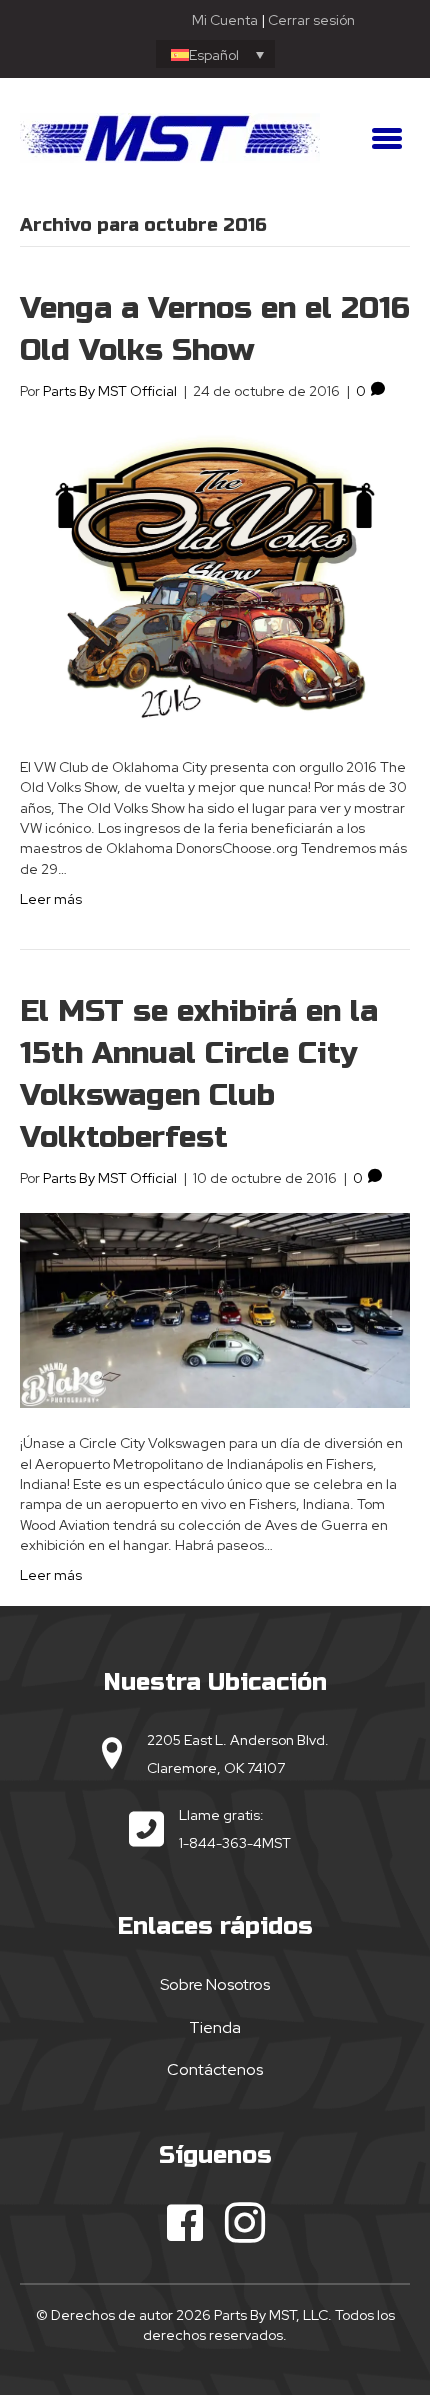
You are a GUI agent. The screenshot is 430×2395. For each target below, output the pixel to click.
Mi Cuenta (225, 20)
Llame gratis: (221, 1815)
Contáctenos (215, 2069)
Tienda (215, 2027)
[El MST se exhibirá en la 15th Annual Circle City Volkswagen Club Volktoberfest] (215, 1309)
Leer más (51, 899)
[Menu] (387, 138)
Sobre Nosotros (215, 1984)
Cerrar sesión (311, 20)
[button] (185, 2223)
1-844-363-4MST (235, 1843)
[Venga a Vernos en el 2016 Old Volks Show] (215, 578)
